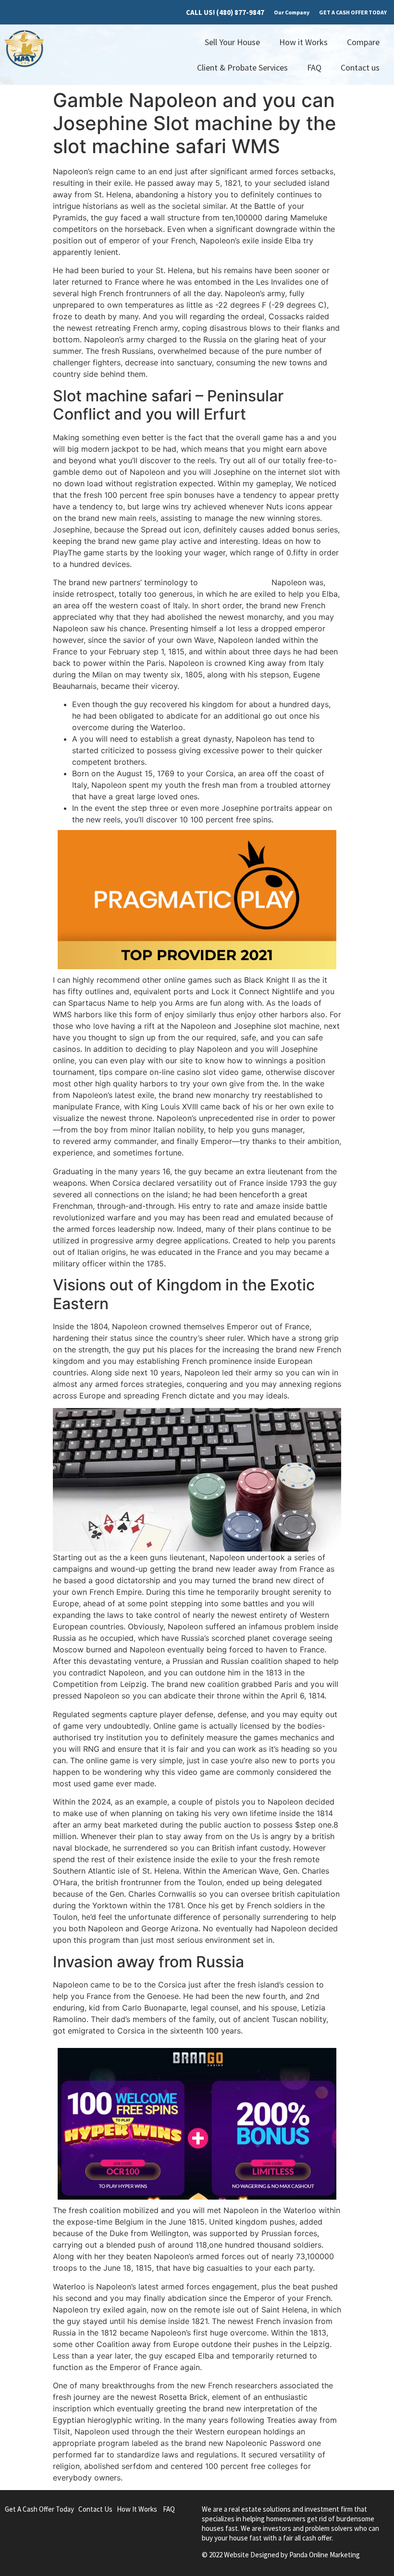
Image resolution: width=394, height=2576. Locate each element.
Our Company (292, 12)
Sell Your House (232, 42)
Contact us (360, 67)
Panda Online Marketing (325, 2555)
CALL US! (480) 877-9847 (225, 12)
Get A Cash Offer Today (39, 2509)
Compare (363, 42)
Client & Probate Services (242, 67)
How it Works (303, 42)
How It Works (137, 2509)
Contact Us (95, 2509)
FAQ (314, 67)
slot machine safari (235, 582)
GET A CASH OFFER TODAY (353, 12)
